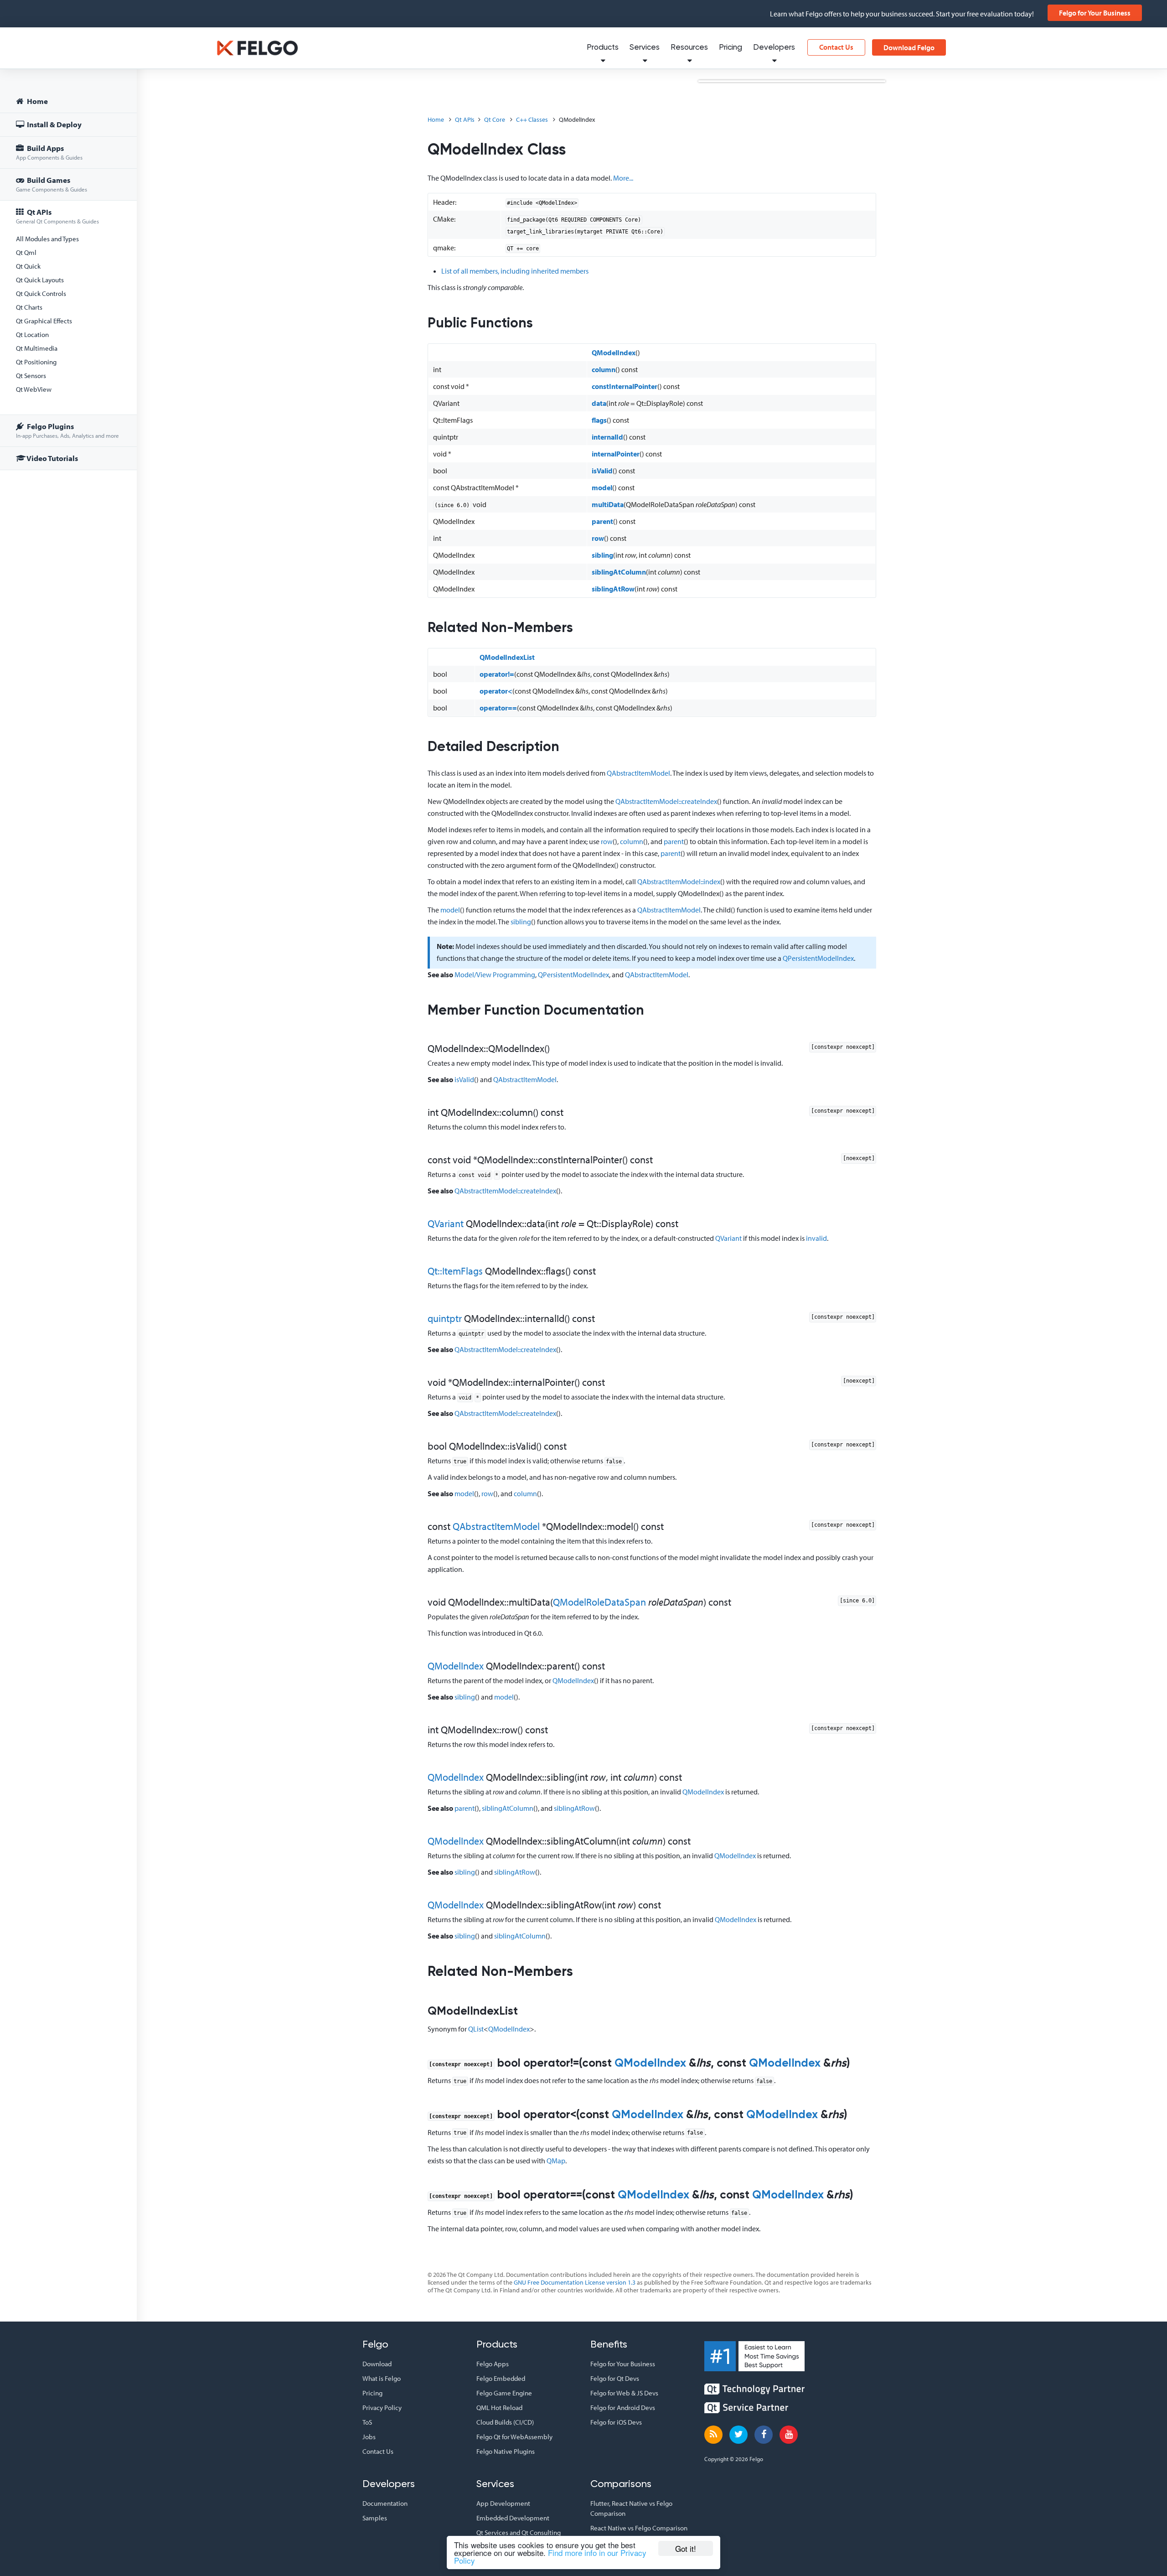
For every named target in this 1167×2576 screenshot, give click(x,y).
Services (645, 48)
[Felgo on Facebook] (764, 2435)
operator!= (497, 674)
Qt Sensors (31, 376)
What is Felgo (382, 2378)
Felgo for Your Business (1095, 13)
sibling (602, 555)
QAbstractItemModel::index (679, 881)
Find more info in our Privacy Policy (550, 2556)
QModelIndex (614, 352)
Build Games (52, 184)
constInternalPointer (625, 386)
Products (603, 48)
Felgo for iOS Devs (616, 2422)
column (604, 369)
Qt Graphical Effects (44, 321)
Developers (774, 48)
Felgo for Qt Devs (615, 2378)
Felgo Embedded (501, 2378)
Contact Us (836, 47)
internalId (607, 437)
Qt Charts (29, 307)
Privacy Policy (382, 2408)
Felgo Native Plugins (506, 2451)
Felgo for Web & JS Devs (624, 2393)
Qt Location (32, 334)
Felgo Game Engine (504, 2393)
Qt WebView (34, 389)
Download (377, 2364)
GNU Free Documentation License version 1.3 (575, 2282)
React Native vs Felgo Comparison (639, 2528)
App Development (503, 2503)
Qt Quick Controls (41, 293)
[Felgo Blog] (713, 2435)
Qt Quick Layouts (40, 280)
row (598, 538)
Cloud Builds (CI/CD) (505, 2422)
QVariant (446, 1223)
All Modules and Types (47, 239)
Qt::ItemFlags (455, 1271)
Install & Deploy (54, 124)
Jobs (369, 2437)
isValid (602, 471)
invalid (816, 1238)
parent (602, 521)
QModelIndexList (507, 657)
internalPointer (616, 454)
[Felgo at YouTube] (789, 2435)
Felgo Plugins (67, 430)
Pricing (731, 48)
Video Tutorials (52, 458)
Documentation (385, 2503)
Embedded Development (513, 2518)
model (602, 487)
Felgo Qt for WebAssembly (514, 2437)
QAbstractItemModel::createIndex (666, 801)
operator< (496, 691)
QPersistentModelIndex (818, 958)
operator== (498, 708)
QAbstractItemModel (638, 773)
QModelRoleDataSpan (599, 1602)
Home (37, 101)
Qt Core (495, 119)
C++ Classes (532, 119)
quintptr (445, 1318)
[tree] (68, 281)
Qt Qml (26, 252)
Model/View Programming (495, 974)
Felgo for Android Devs (623, 2408)
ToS (367, 2422)
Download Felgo (909, 47)
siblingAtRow (613, 589)
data (599, 403)
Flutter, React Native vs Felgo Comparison (631, 2508)
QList (476, 2029)
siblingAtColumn (619, 572)
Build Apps (49, 152)
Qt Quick (28, 266)
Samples (375, 2518)
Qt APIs (57, 216)
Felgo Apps (493, 2364)
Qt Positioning (36, 362)
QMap (556, 2161)
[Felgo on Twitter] (738, 2435)
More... (623, 178)
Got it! (686, 2548)
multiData (608, 504)
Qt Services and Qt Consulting (519, 2532)
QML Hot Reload (499, 2408)
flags (599, 420)
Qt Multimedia (37, 348)
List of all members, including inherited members (515, 271)
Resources (689, 48)
